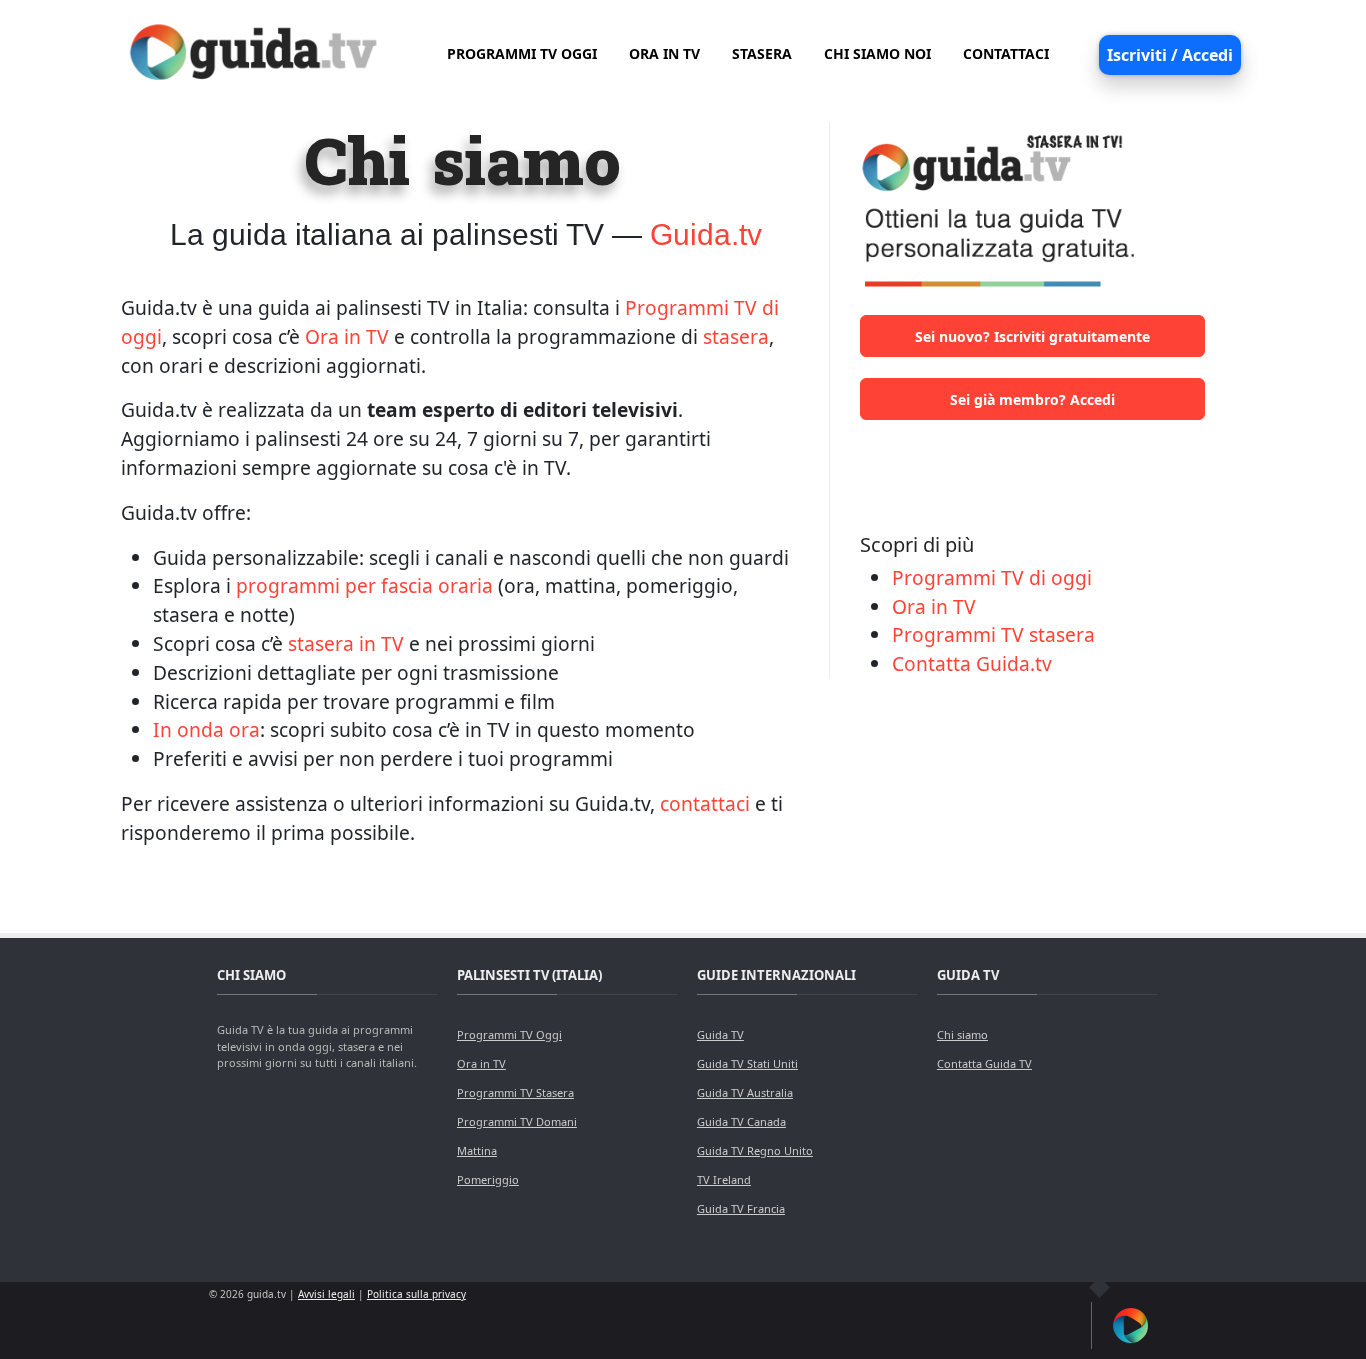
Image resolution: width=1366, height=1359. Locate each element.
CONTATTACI (1006, 53)
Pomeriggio (488, 1179)
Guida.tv (706, 234)
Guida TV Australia (745, 1092)
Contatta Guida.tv (972, 663)
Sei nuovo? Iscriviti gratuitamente (1032, 336)
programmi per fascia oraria (364, 585)
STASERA (762, 53)
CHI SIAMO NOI (877, 53)
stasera (736, 336)
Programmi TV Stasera (515, 1092)
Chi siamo (962, 1034)
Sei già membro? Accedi (1032, 399)
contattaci (705, 803)
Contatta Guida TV (984, 1063)
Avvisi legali (326, 1294)
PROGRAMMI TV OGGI (522, 53)
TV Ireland (724, 1179)
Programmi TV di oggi (992, 577)
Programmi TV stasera (993, 634)
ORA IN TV (664, 53)
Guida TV (720, 1034)
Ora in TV (347, 336)
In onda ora (206, 729)
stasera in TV (346, 643)
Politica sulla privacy (416, 1294)
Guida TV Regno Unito (755, 1150)
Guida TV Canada (741, 1121)
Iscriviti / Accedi (1170, 55)
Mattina (477, 1150)
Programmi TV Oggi (509, 1034)
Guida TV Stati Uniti (747, 1063)
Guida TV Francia (741, 1208)
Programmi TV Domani (517, 1121)
